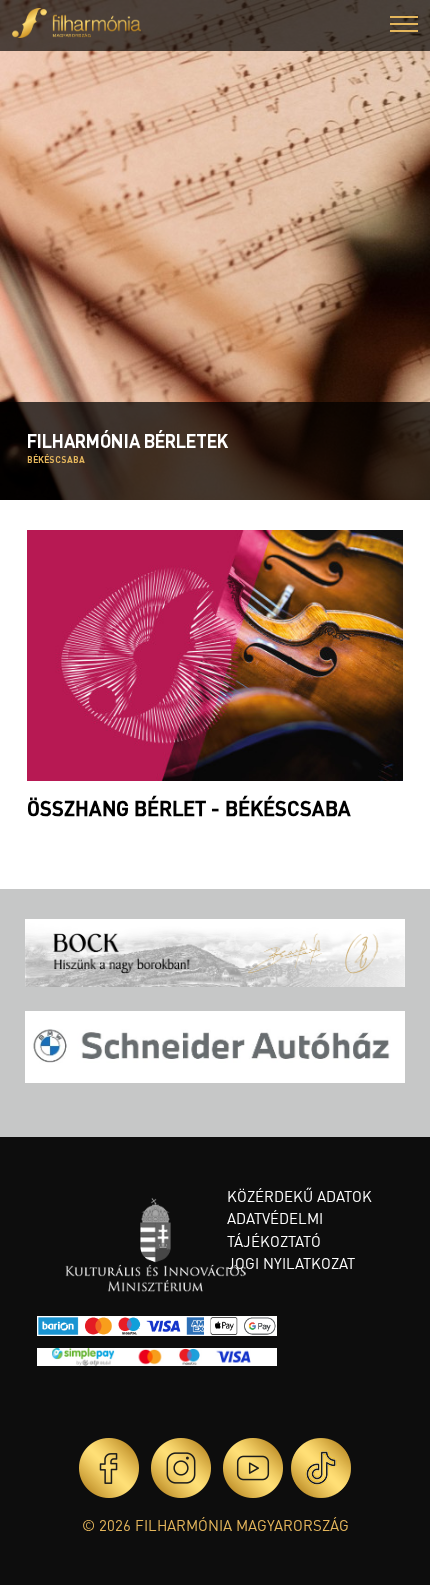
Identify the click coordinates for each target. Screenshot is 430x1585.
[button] (404, 26)
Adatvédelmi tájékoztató (275, 1229)
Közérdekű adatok (299, 1196)
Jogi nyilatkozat (291, 1263)
